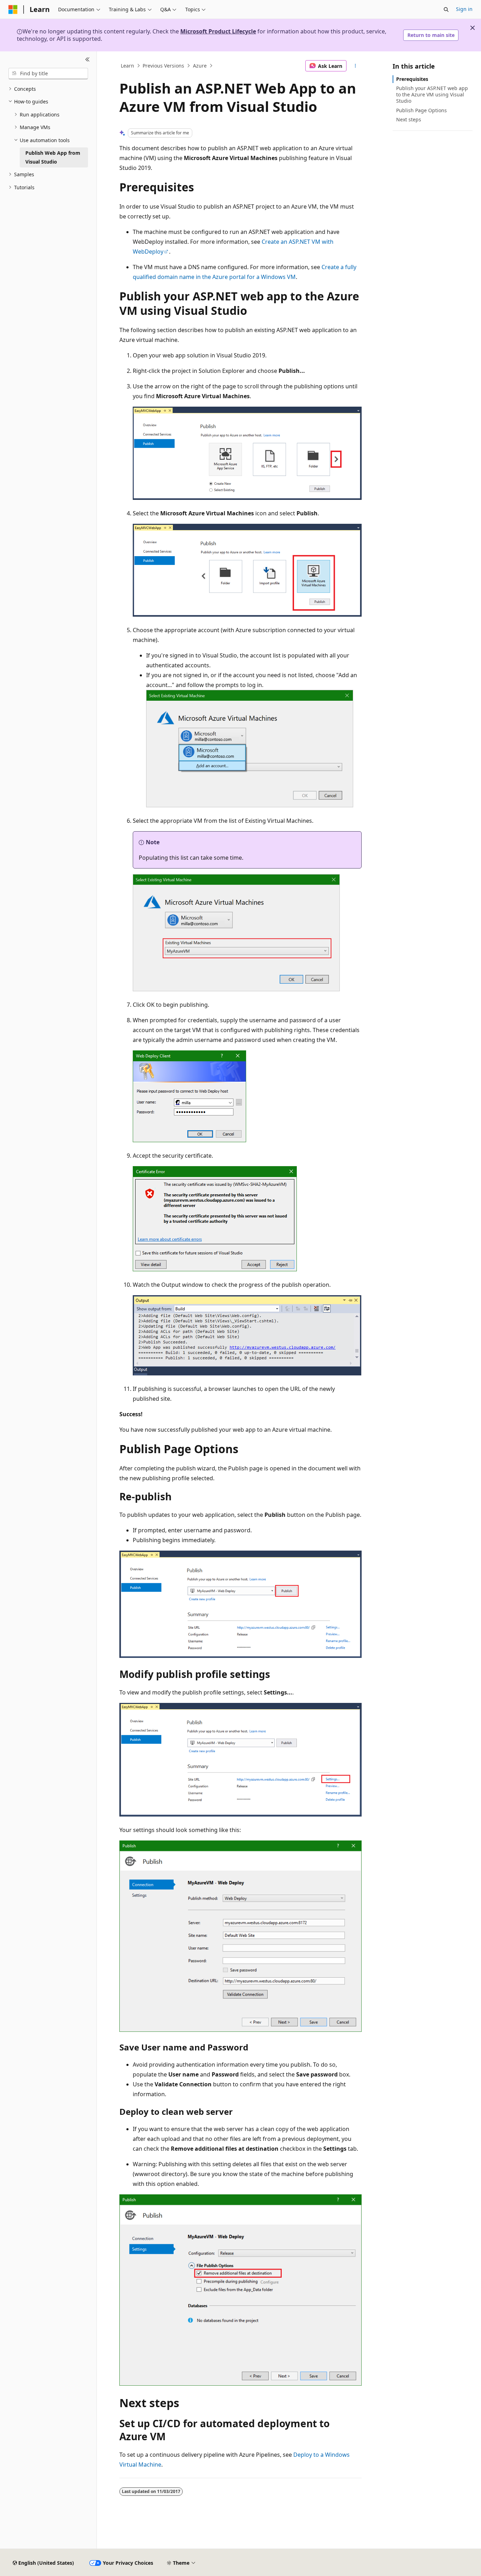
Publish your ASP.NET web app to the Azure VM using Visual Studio (432, 94)
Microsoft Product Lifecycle (218, 31)
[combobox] (48, 74)
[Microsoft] (13, 9)
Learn (127, 66)
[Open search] (446, 9)
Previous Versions (163, 66)
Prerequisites (412, 79)
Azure (200, 66)
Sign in (464, 9)
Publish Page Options (421, 110)
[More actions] (355, 66)
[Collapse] (88, 60)
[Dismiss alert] (473, 28)
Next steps (409, 119)
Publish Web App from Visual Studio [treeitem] (53, 157)
